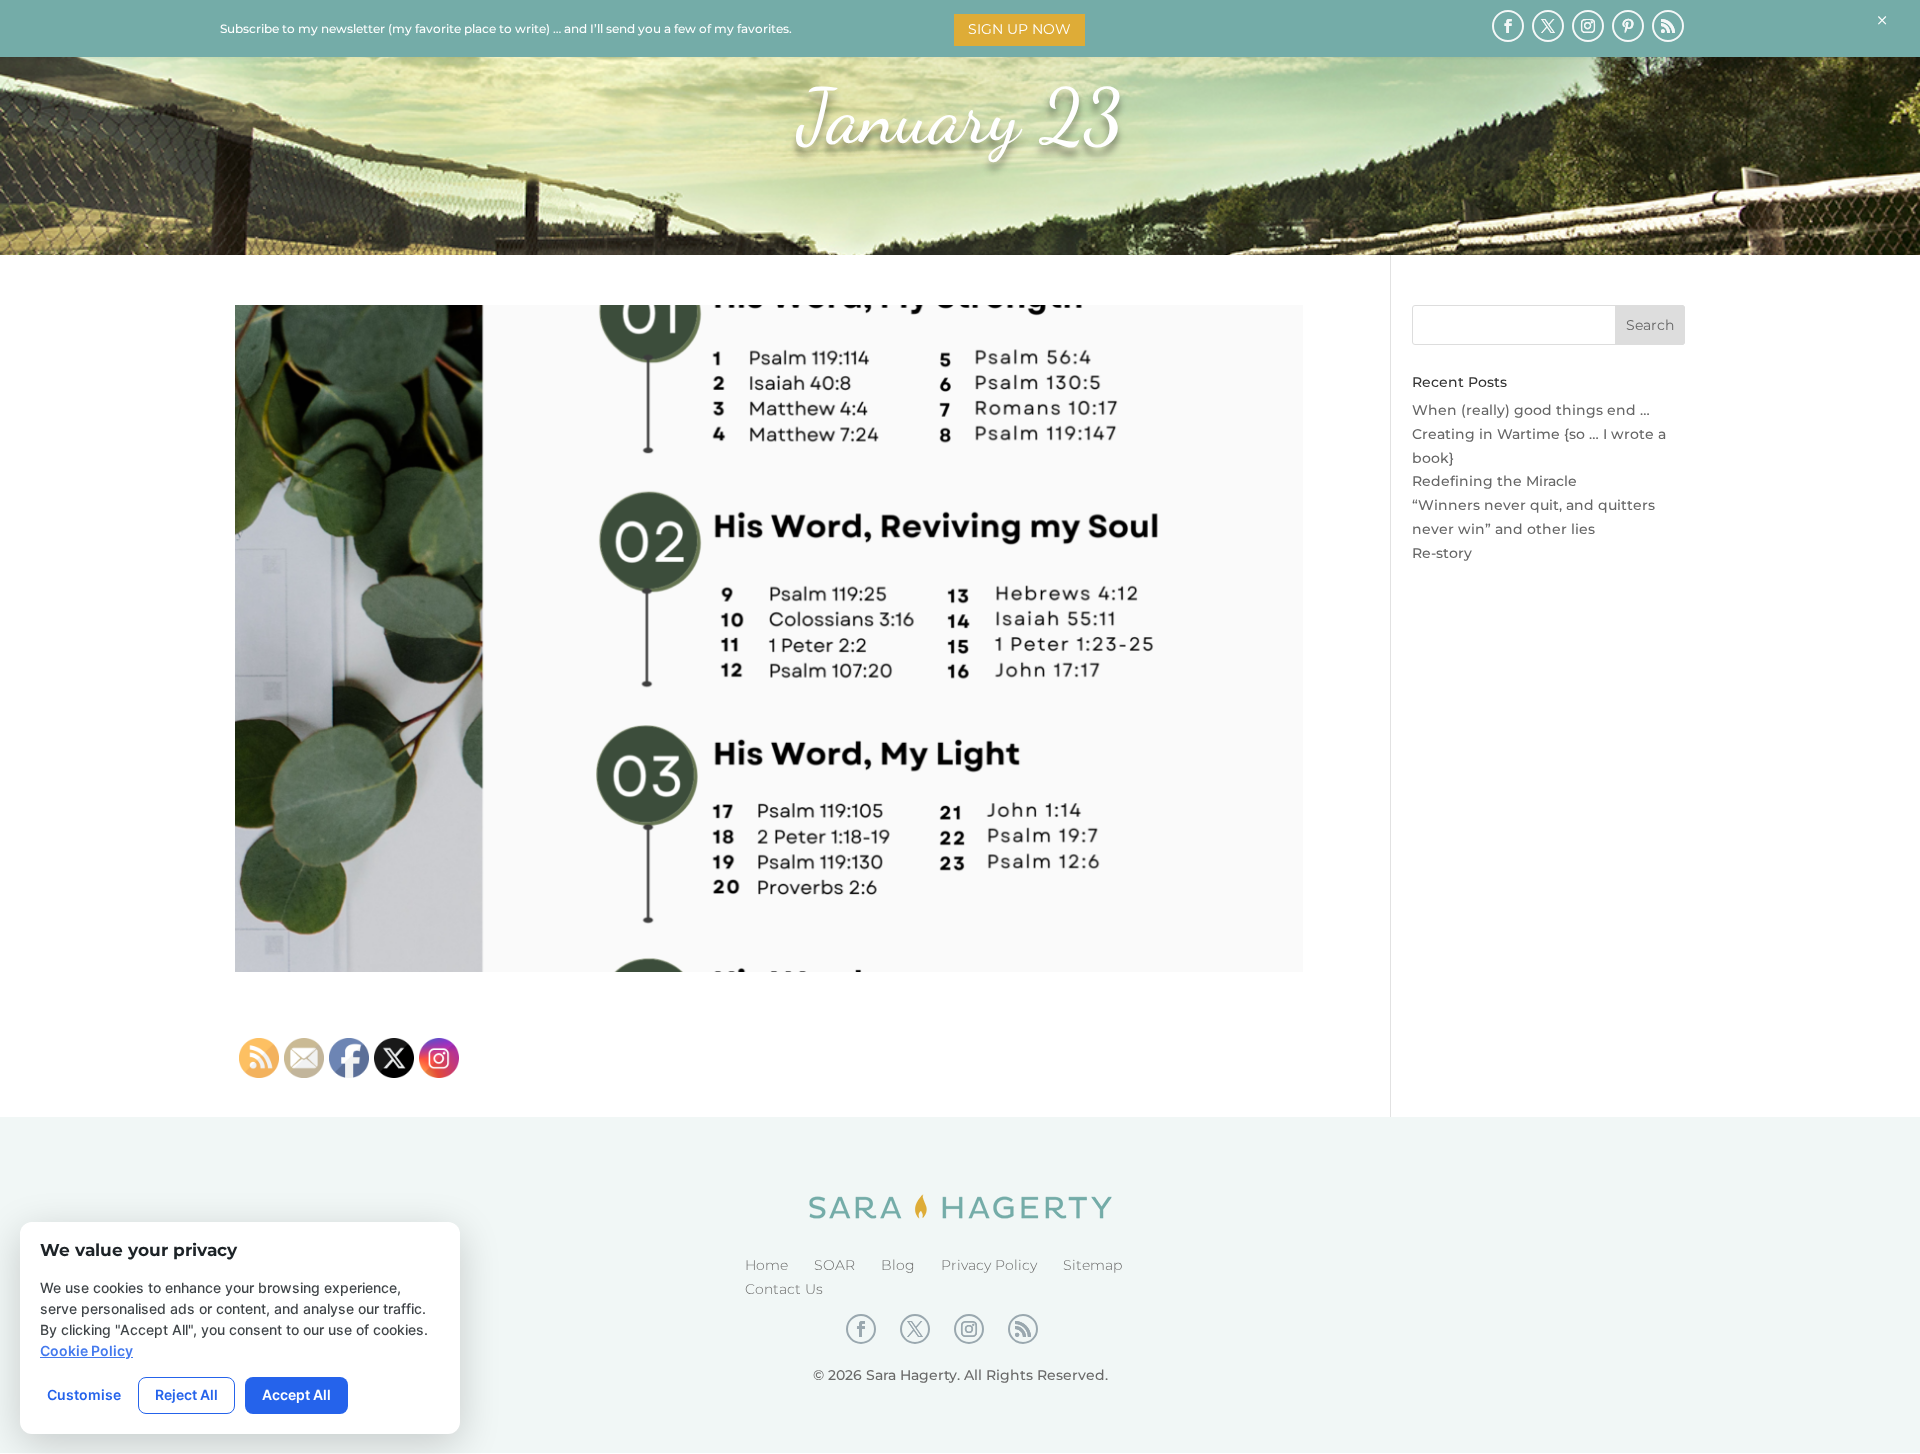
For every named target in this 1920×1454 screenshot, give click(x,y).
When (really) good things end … (1531, 410)
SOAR (834, 1265)
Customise (84, 1394)
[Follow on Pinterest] (1628, 26)
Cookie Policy (86, 1350)
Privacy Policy (989, 1265)
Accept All (296, 1394)
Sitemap (1092, 1265)
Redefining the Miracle (1494, 481)
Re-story (1442, 553)
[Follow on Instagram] (1588, 26)
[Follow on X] (1548, 26)
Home (766, 1265)
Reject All (186, 1394)
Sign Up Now (1019, 29)
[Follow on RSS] (1668, 26)
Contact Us (784, 1289)
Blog (898, 1265)
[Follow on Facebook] (1508, 26)
